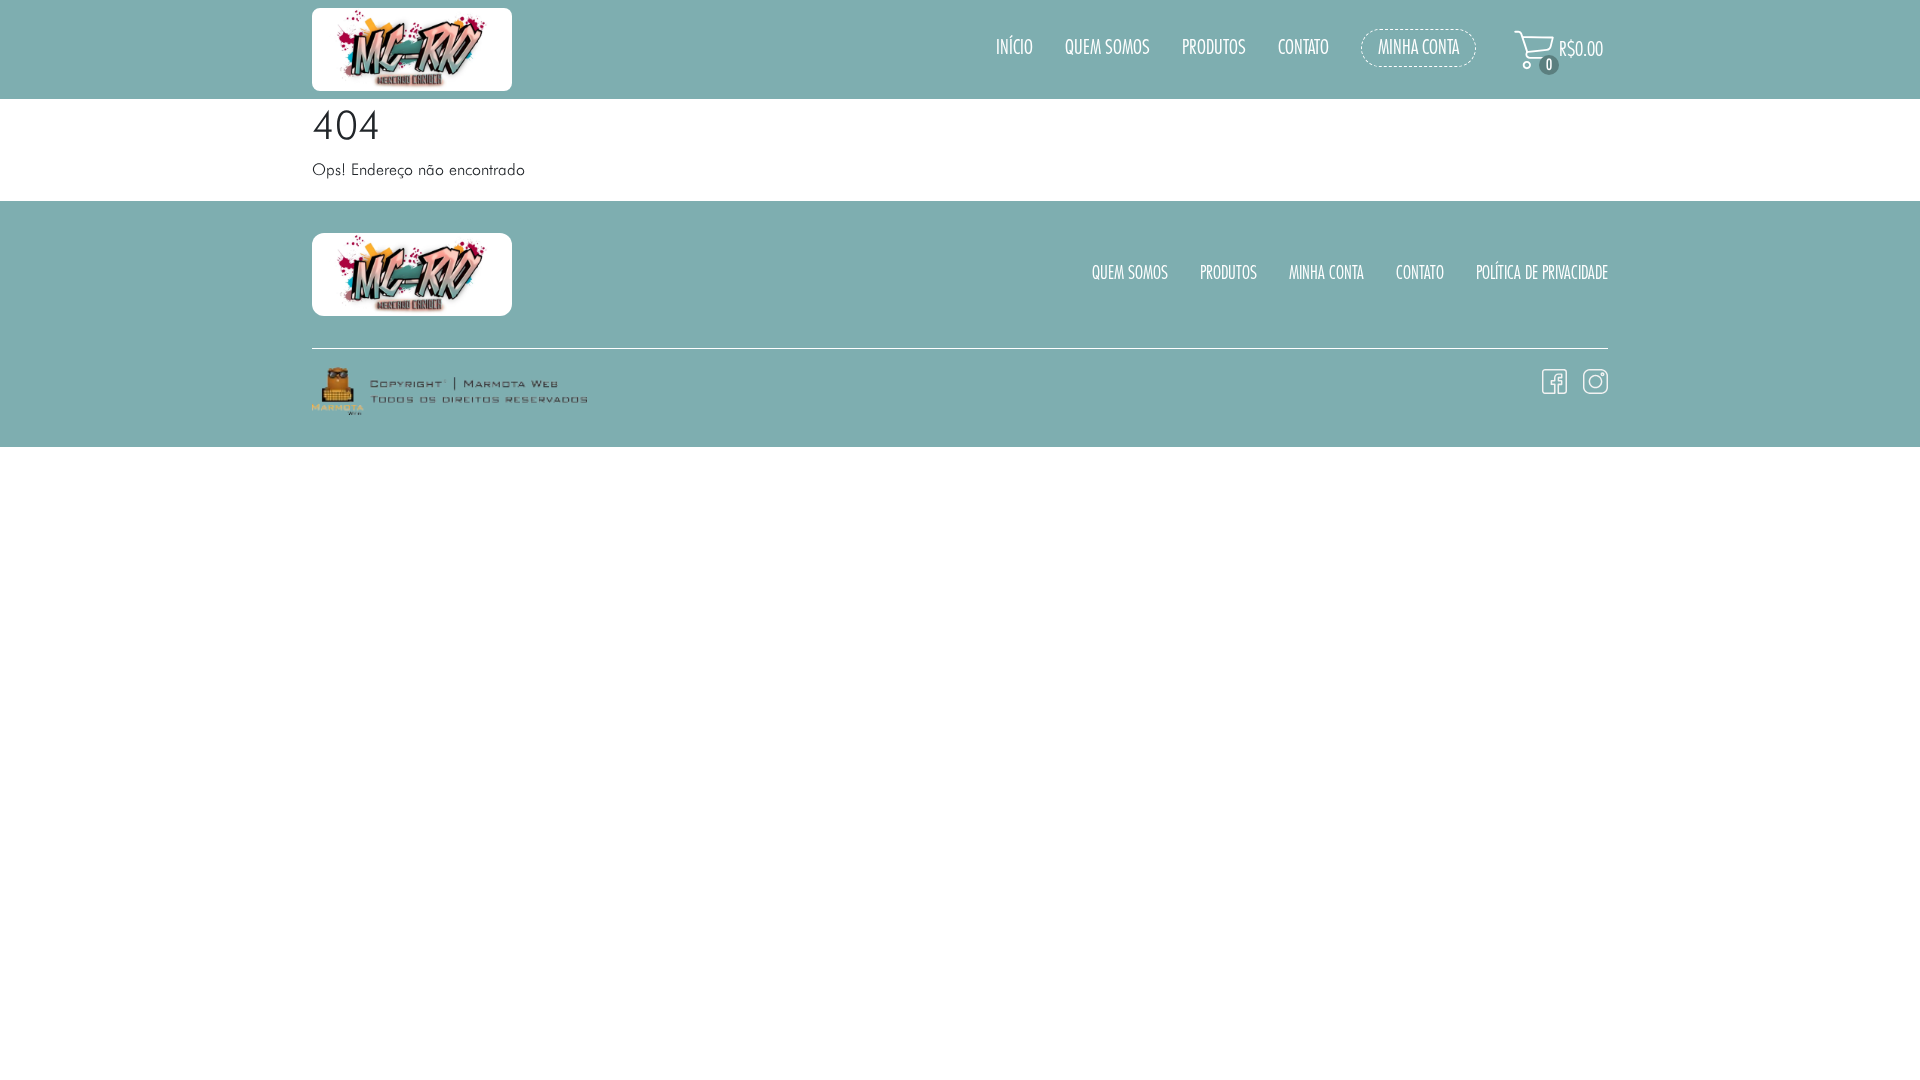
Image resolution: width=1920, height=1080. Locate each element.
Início (1014, 48)
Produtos (1214, 48)
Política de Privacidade (1542, 274)
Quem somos (1107, 48)
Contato (1303, 48)
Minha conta (1418, 48)
